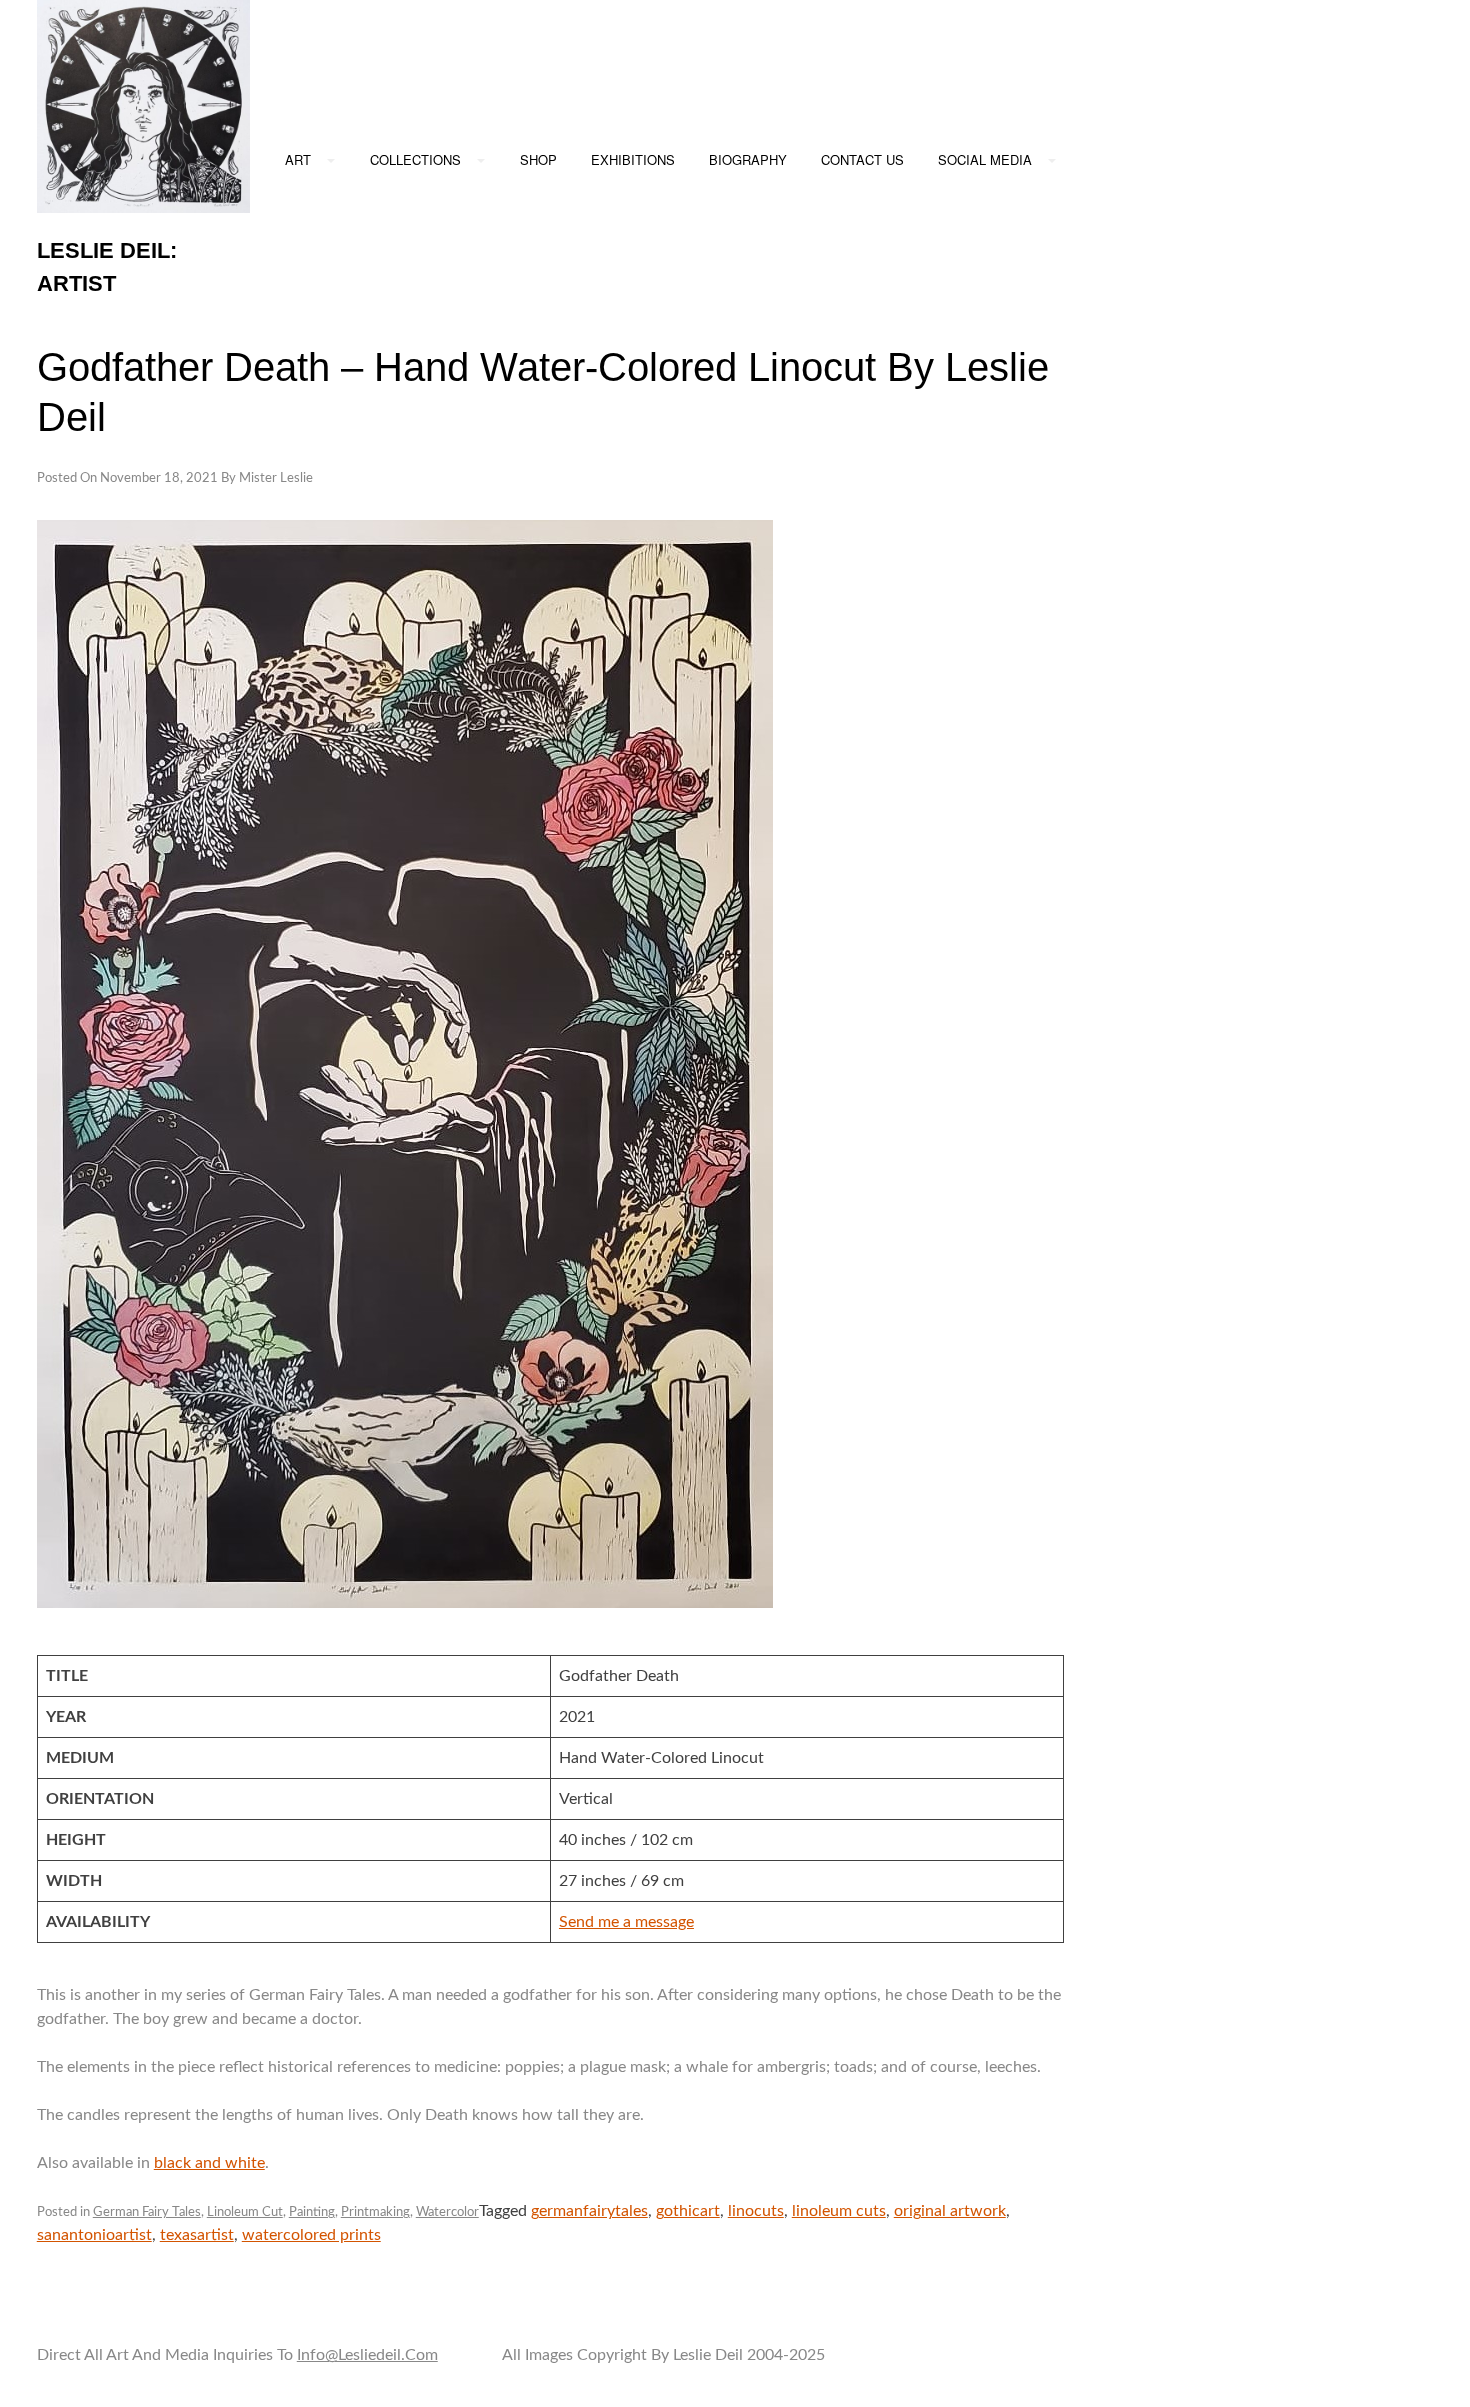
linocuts (756, 2211)
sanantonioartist (94, 2235)
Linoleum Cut (245, 2212)
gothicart (688, 2211)
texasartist (197, 2235)
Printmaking (375, 2212)
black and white (209, 2163)
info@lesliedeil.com (367, 2355)
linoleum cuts (839, 2211)
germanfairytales (589, 2211)
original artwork (950, 2211)
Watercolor (447, 2212)
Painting (312, 2212)
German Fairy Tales (147, 2212)
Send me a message (626, 1922)
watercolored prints (311, 2235)
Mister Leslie (276, 478)
